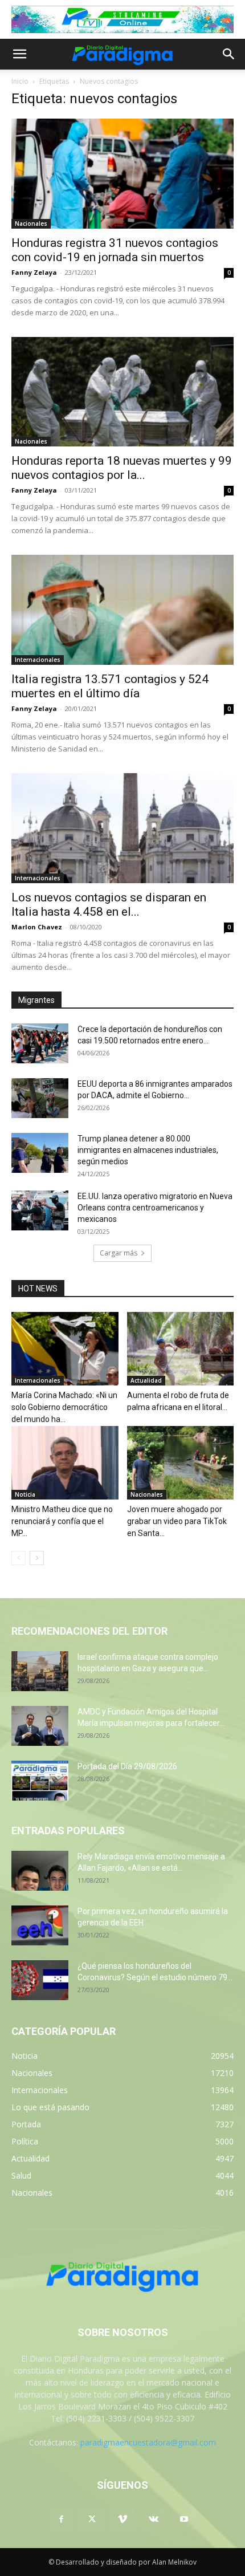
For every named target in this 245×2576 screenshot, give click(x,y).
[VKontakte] (153, 2520)
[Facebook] (61, 2520)
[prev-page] (19, 1558)
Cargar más (119, 1253)
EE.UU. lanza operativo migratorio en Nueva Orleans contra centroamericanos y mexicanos (155, 1208)
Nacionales (31, 224)
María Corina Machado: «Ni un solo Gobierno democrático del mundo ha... (64, 1407)
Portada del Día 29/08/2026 (127, 1766)
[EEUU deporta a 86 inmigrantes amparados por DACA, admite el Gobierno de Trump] (40, 1098)
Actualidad (146, 1380)
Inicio (20, 81)
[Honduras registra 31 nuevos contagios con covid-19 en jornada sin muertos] (122, 174)
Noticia (25, 1494)
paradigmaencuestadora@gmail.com (148, 2442)
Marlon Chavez (37, 927)
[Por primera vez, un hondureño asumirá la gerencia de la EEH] (40, 1925)
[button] (19, 54)
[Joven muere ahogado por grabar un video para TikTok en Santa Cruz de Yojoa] (181, 1463)
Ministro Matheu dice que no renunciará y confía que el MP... (62, 1521)
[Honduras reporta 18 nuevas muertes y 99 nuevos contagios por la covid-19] (122, 392)
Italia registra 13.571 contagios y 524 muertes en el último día (110, 686)
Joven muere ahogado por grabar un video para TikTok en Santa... (177, 1521)
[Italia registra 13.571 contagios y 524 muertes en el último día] (122, 610)
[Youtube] (184, 2520)
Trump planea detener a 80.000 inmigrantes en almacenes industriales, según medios (148, 1150)
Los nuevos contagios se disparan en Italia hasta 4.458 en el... (109, 905)
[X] (92, 2520)
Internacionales (38, 660)
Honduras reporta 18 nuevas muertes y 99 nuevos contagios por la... (122, 468)
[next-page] (37, 1558)
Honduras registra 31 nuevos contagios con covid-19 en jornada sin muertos (115, 250)
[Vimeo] (122, 2520)
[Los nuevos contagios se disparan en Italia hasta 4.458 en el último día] (122, 828)
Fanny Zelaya (34, 272)
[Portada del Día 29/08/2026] (40, 1781)
